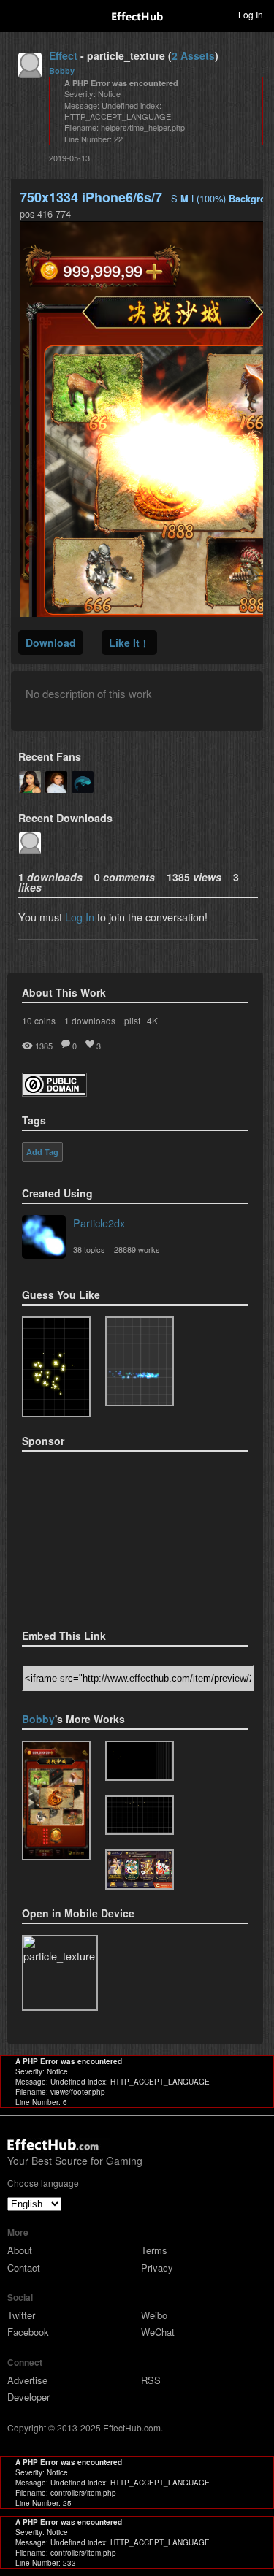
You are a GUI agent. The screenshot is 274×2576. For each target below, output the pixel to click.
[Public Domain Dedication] (54, 1092)
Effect (63, 55)
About (20, 2250)
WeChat (158, 2332)
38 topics (89, 1249)
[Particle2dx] (44, 1238)
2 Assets (193, 55)
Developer (28, 2397)
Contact (24, 2268)
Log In (80, 917)
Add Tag (42, 1152)
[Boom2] (56, 1367)
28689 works (137, 1249)
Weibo (154, 2315)
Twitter (21, 2315)
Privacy (157, 2268)
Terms (154, 2250)
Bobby (62, 70)
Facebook (28, 2332)
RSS (151, 2380)
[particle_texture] (140, 1362)
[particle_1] (140, 1870)
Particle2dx (99, 1223)
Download (51, 643)
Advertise (27, 2380)
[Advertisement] (95, 1536)
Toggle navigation (18, 14)
